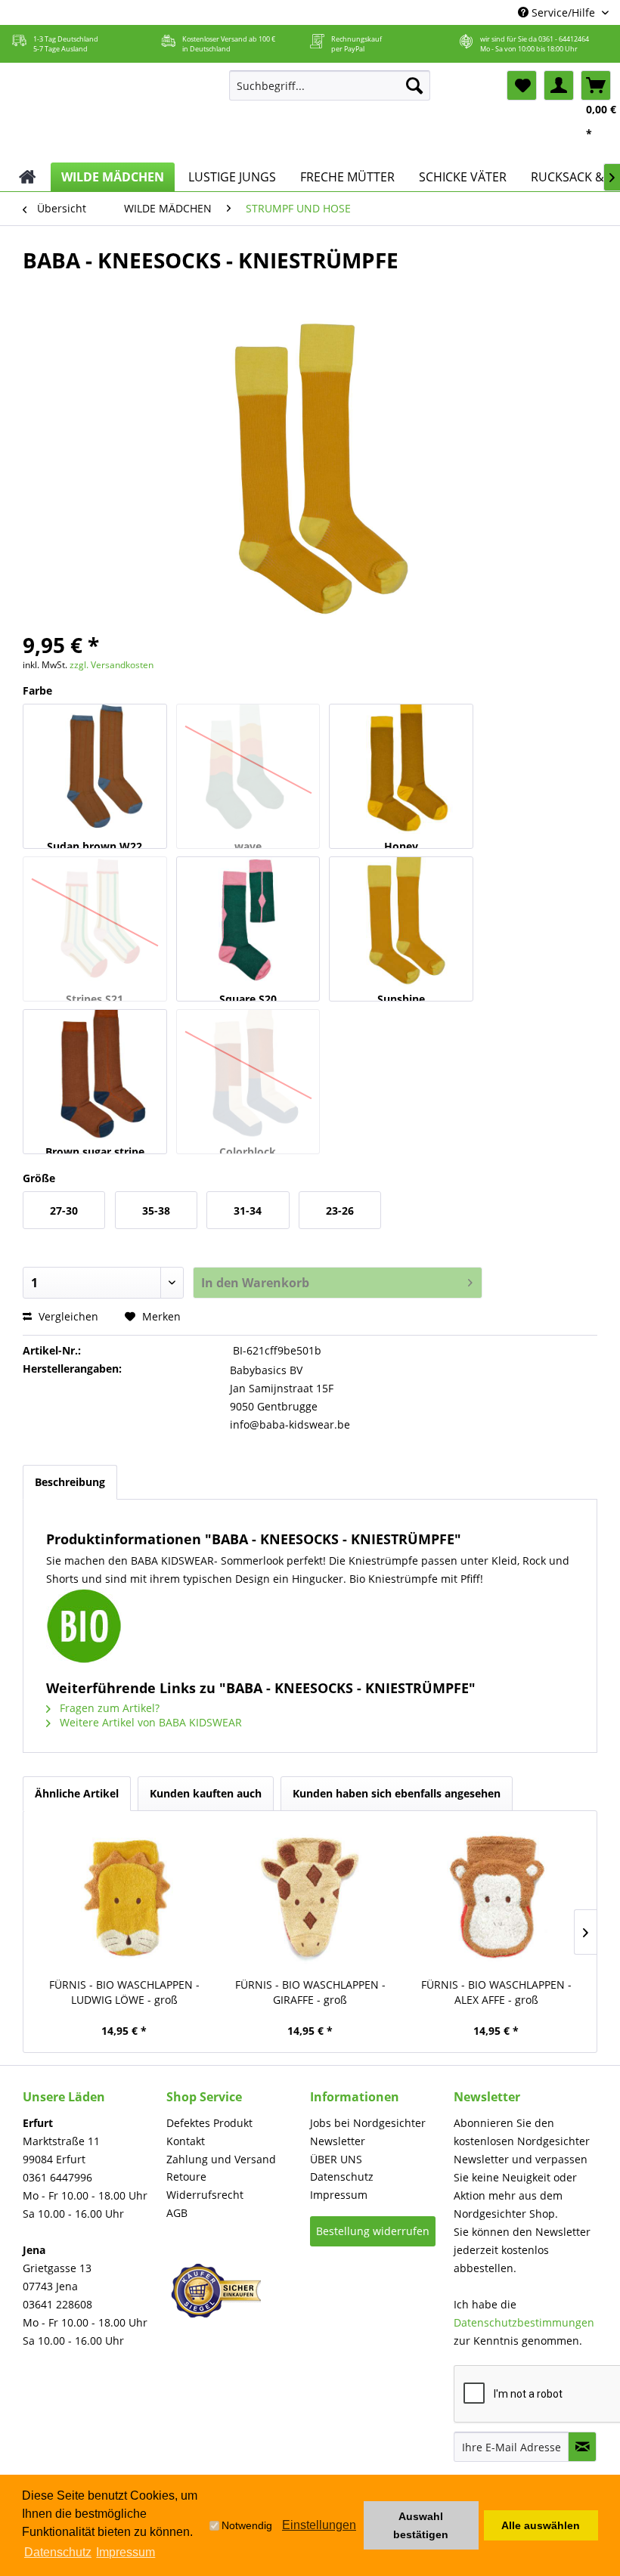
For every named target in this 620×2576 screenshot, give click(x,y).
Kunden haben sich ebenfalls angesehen (397, 1793)
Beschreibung (70, 1482)
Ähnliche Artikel (77, 1793)
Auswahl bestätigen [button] (421, 2525)
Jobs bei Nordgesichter (368, 2123)
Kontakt (186, 2141)
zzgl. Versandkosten (112, 665)
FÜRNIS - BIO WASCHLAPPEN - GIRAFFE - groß (310, 1992)
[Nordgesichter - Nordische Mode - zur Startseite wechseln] (112, 113)
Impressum (339, 2195)
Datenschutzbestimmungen (524, 2322)
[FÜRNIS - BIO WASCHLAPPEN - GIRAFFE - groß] (310, 1898)
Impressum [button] (126, 2552)
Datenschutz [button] (58, 2552)
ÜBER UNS (336, 2159)
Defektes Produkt (209, 2123)
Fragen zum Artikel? (108, 1708)
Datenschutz (342, 2177)
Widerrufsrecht (205, 2195)
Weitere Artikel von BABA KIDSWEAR (149, 1722)
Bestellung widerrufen (373, 2231)
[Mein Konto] (559, 85)
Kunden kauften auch (206, 1793)
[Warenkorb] (596, 85)
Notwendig (247, 2525)
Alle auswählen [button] (541, 2525)
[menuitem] (330, 85)
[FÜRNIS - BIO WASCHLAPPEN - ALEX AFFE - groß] (496, 1898)
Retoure (186, 2177)
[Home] (28, 177)
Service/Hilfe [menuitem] (563, 12)
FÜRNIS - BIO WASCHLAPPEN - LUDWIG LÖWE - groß (124, 1992)
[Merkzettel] (522, 85)
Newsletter (338, 2141)
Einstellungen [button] (319, 2525)
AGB (177, 2213)
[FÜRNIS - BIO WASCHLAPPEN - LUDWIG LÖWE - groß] (124, 1898)
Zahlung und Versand (221, 2159)
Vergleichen (67, 1316)
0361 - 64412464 (564, 39)
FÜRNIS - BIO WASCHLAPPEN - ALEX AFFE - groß (496, 1992)
